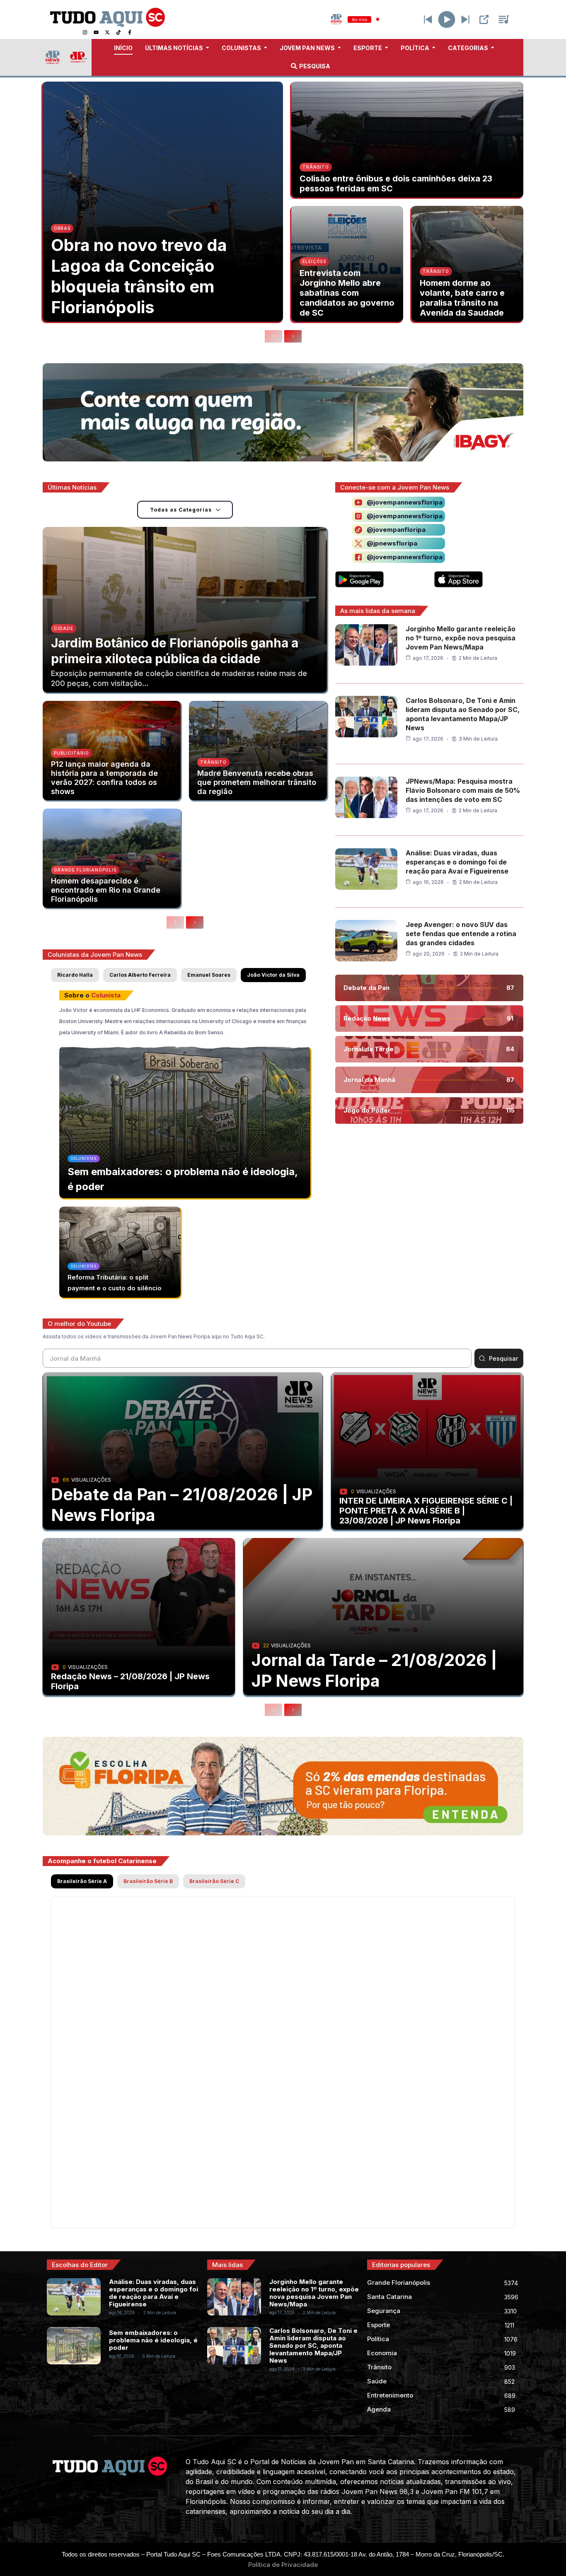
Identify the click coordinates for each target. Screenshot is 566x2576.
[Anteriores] (273, 336)
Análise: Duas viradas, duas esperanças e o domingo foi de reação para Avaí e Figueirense (457, 862)
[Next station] (428, 19)
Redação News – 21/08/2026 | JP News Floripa (130, 1681)
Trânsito (316, 167)
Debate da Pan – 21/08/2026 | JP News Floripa (182, 1505)
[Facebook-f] (130, 32)
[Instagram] (85, 32)
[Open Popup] (484, 19)
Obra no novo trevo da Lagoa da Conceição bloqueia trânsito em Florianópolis (139, 276)
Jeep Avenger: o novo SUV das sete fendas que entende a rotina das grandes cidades (461, 934)
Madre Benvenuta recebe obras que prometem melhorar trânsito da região (257, 782)
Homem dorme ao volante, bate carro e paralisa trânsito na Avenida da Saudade (462, 298)
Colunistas (84, 1159)
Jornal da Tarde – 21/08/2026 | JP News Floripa (374, 1670)
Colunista (106, 995)
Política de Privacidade (283, 2565)
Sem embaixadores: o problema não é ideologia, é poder (153, 2340)
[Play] (447, 19)
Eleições (314, 261)
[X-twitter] (107, 32)
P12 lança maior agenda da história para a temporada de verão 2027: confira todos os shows (104, 778)
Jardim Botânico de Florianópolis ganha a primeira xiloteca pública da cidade (175, 651)
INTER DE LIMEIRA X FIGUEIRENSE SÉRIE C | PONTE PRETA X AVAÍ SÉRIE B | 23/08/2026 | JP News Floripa (426, 1511)
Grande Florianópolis (85, 870)
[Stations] (504, 19)
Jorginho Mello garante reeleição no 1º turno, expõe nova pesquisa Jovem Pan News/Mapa (461, 638)
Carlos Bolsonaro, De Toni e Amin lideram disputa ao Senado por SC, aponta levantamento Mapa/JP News (313, 2345)
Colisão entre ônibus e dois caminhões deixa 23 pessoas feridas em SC (396, 183)
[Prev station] (465, 19)
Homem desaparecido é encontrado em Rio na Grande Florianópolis (106, 890)
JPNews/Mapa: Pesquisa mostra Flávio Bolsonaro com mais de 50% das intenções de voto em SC (463, 790)
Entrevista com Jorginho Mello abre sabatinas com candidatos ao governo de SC (347, 293)
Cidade (64, 628)
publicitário (71, 753)
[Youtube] (96, 32)
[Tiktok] (119, 32)
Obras (62, 228)
